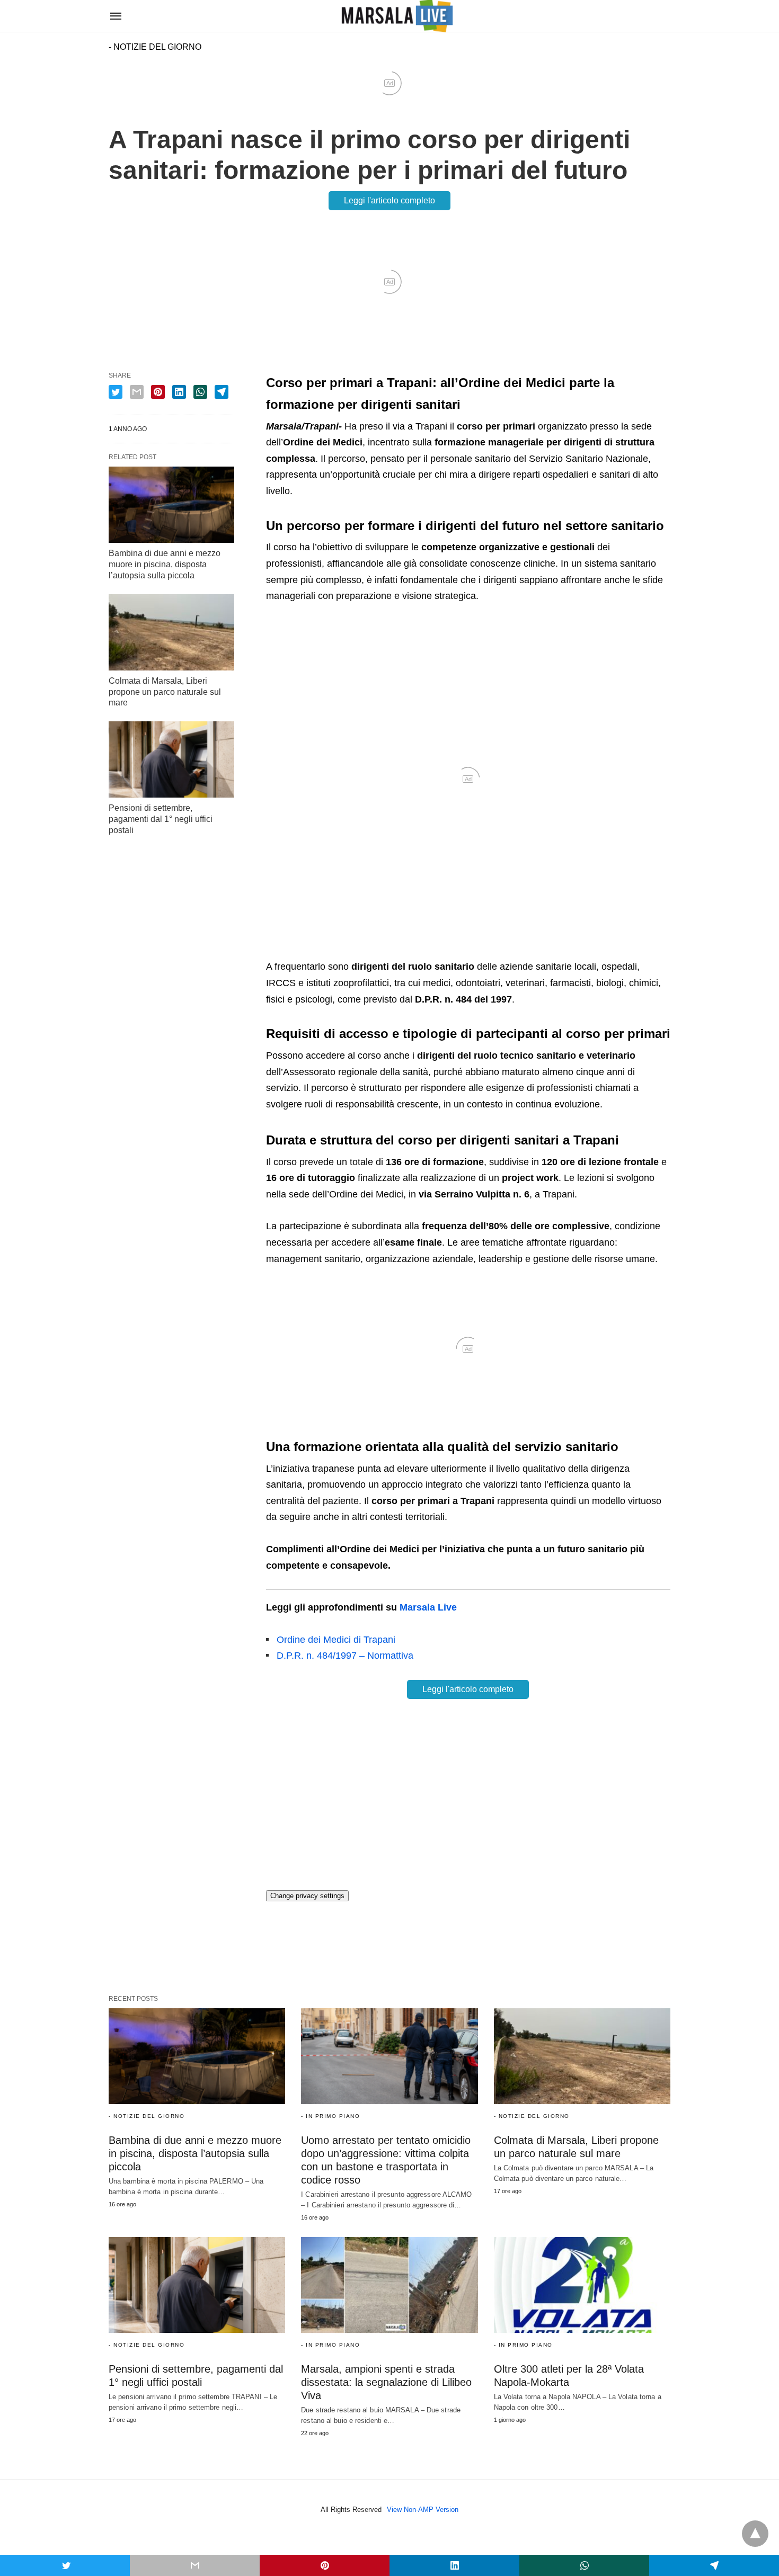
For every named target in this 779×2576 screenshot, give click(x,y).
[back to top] (755, 2534)
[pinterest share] (158, 392)
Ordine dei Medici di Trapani (336, 1640)
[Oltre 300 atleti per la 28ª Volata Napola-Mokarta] (582, 2285)
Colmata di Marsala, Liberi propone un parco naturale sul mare (165, 692)
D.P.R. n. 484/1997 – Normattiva (345, 1656)
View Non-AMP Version (423, 2510)
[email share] (137, 392)
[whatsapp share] (200, 392)
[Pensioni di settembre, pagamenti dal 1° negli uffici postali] (171, 759)
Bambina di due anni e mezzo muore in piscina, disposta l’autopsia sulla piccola (165, 564)
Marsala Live (428, 1607)
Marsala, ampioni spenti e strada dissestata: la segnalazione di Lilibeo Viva (386, 2382)
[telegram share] (222, 392)
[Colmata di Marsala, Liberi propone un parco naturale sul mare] (171, 632)
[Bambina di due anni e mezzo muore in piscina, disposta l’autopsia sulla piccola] (171, 505)
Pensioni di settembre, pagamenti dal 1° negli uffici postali (161, 819)
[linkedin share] (179, 392)
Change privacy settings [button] (307, 1896)
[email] (195, 2565)
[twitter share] (116, 392)
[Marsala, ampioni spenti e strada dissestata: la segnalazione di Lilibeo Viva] (389, 2285)
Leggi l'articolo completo (389, 200)
